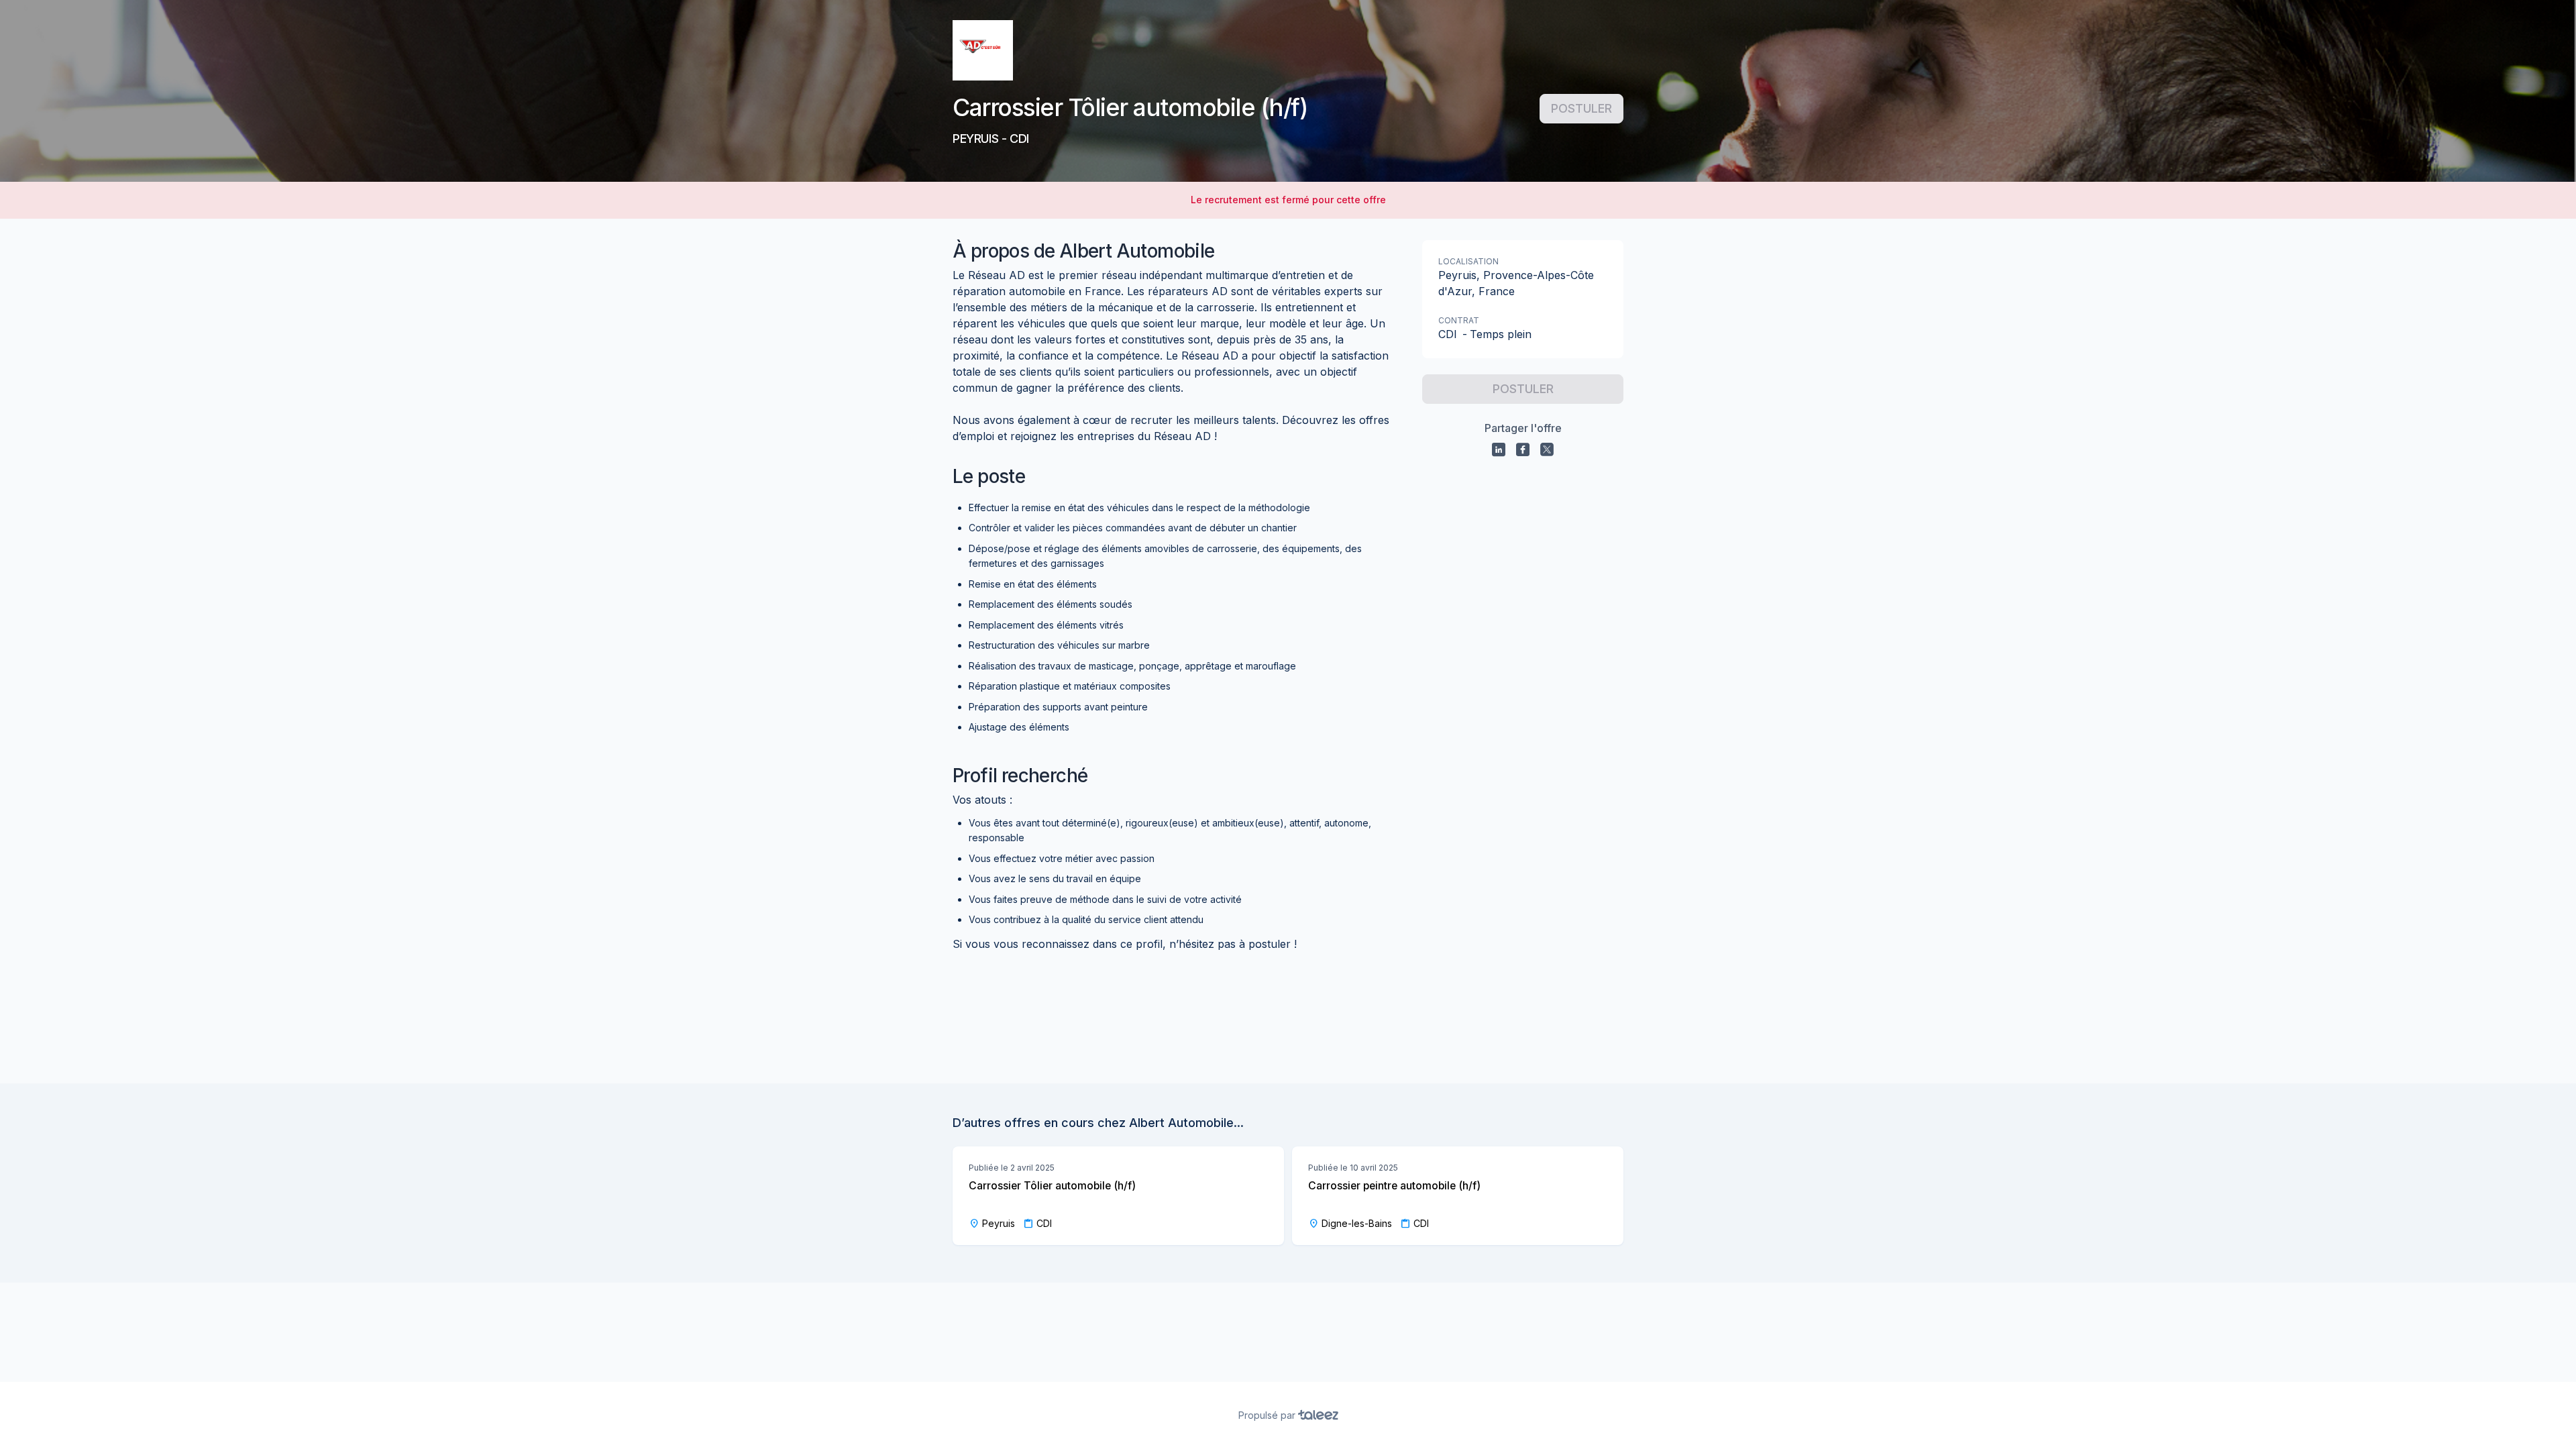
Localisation (1468, 261)
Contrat (1459, 320)
